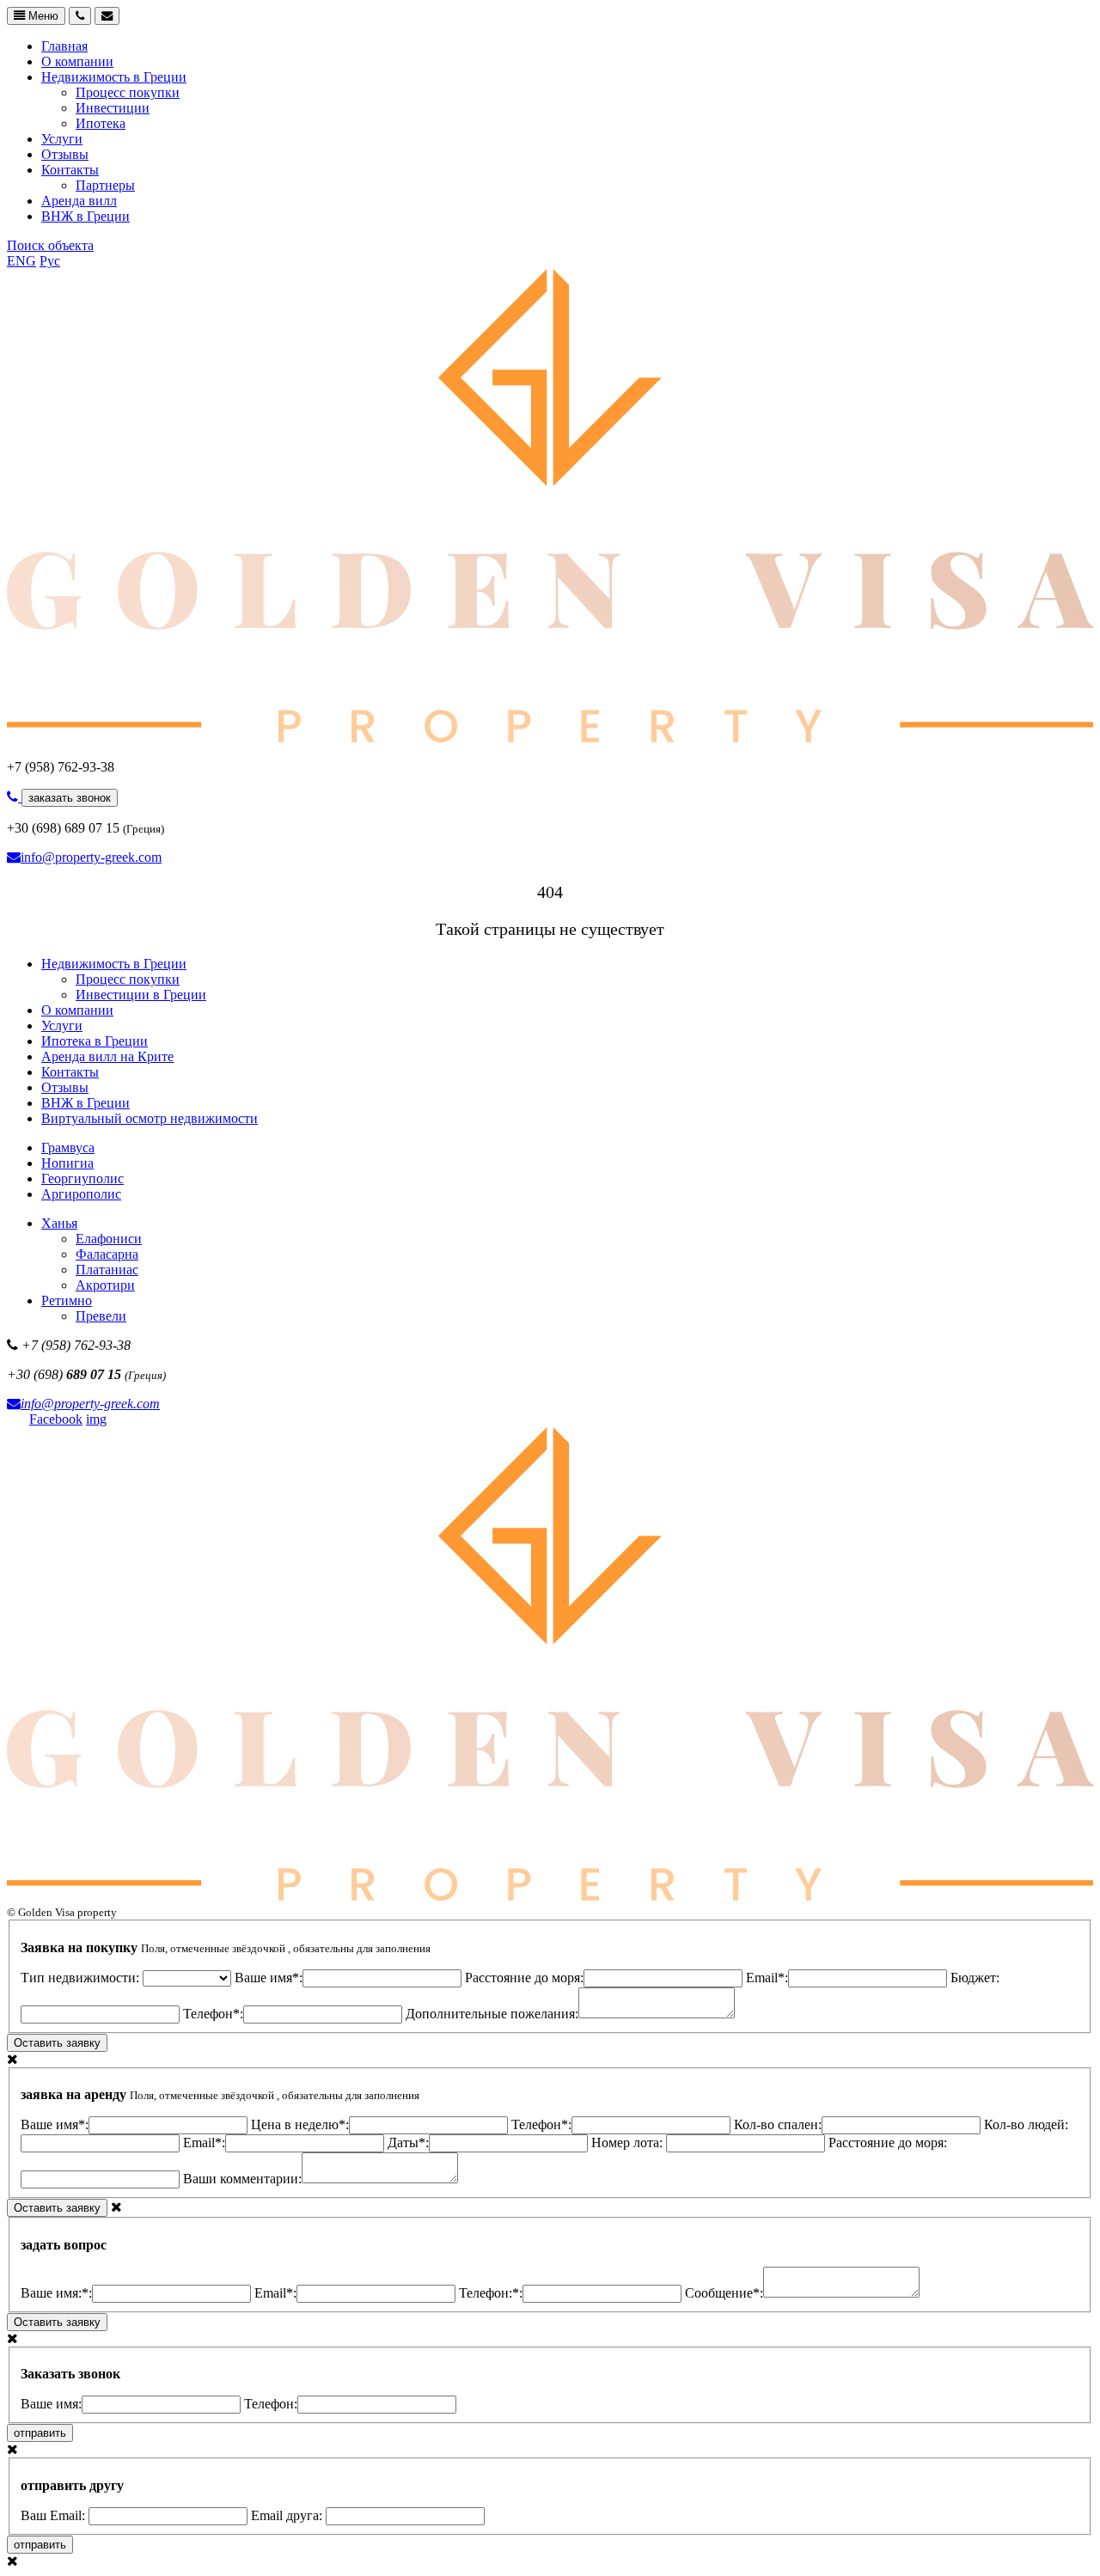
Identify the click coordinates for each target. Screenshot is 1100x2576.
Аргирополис (81, 1194)
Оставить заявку (57, 2043)
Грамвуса (68, 1148)
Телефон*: (213, 2014)
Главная (64, 46)
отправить (40, 2433)
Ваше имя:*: (56, 2293)
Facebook (56, 1419)
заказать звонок (70, 798)
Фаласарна (107, 1254)
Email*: (767, 1978)
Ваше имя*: (269, 1978)
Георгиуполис (82, 1178)
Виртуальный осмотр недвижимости (150, 1118)
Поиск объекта (50, 245)
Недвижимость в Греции (114, 77)
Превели (101, 1316)
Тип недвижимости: (82, 1978)
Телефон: (271, 2404)
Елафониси (109, 1239)
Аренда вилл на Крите (107, 1056)
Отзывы (65, 154)
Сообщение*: (724, 2293)
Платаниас (107, 1270)
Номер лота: (629, 2143)
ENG (21, 261)
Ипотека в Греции (95, 1041)
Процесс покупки (128, 92)
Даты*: (408, 2143)
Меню (42, 16)
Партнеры (105, 185)
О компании (77, 61)
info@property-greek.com (91, 857)
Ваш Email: (55, 2515)
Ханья (59, 1223)
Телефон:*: (491, 2293)
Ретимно (67, 1300)
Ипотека (101, 123)
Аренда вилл (79, 201)
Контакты (70, 170)
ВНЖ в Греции (86, 216)
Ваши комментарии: (242, 2179)
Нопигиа (67, 1163)
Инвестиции (113, 108)
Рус (50, 261)
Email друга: (288, 2515)
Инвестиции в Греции (141, 995)
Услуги (62, 139)
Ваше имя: (51, 2404)
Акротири (105, 1285)
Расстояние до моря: (524, 1978)
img (96, 1419)
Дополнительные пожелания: (492, 2014)
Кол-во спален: (778, 2124)
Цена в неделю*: (300, 2124)
